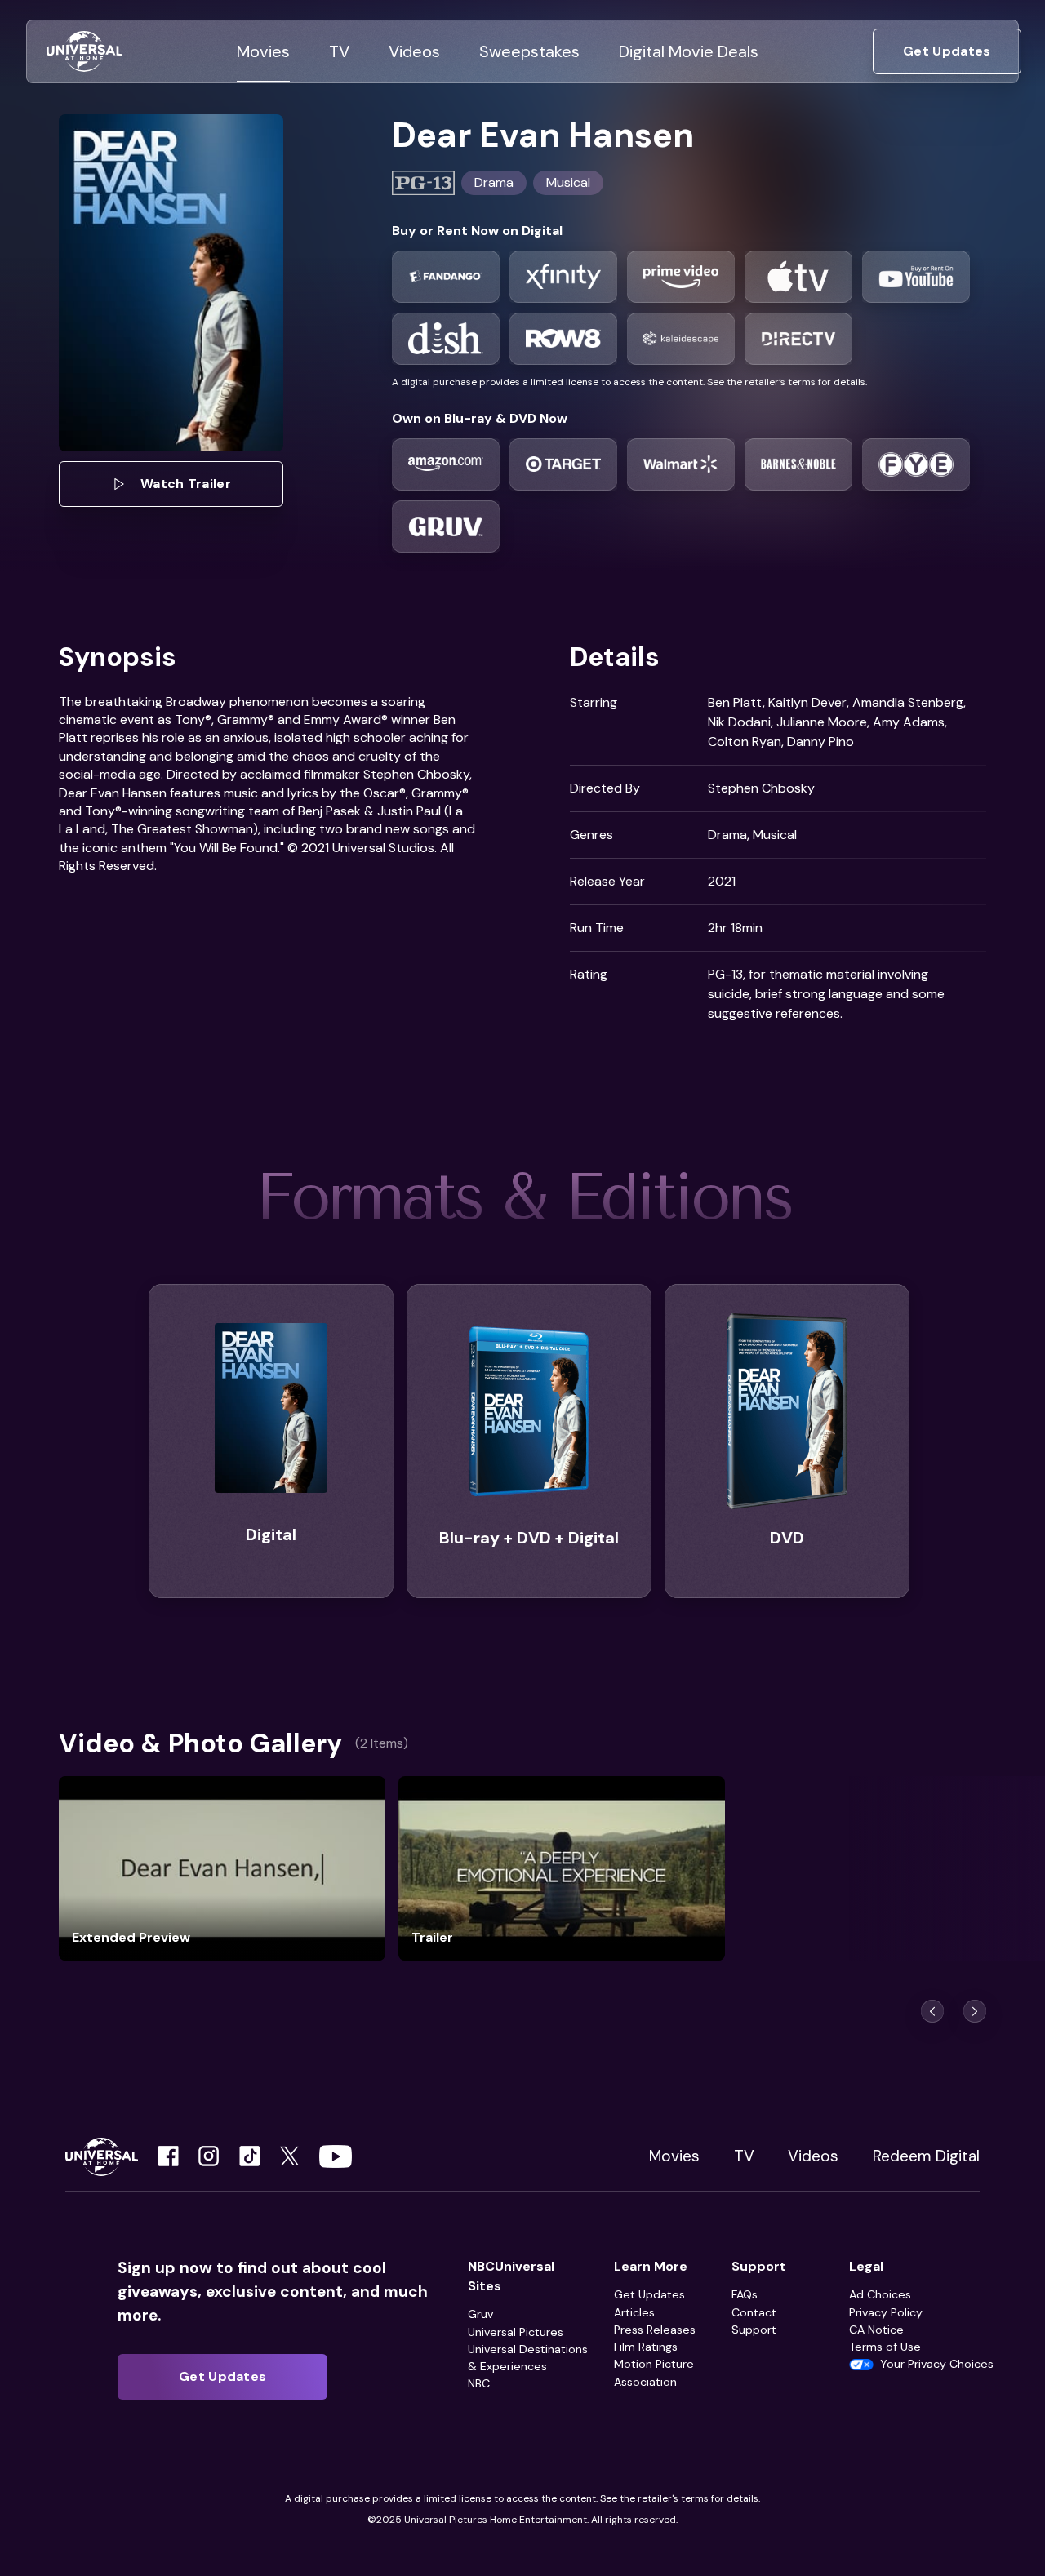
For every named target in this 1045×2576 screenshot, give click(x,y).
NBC (479, 2383)
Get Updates (649, 2294)
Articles (634, 2312)
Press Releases (655, 2330)
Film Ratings (646, 2347)
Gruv (480, 2314)
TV (744, 2156)
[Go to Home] (84, 52)
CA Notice (876, 2330)
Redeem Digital (926, 2156)
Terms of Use (885, 2347)
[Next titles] (975, 2011)
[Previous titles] (932, 2011)
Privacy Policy (886, 2312)
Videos (813, 2156)
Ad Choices (880, 2294)
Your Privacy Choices (937, 2364)
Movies (674, 2156)
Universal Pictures (516, 2332)
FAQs (745, 2294)
